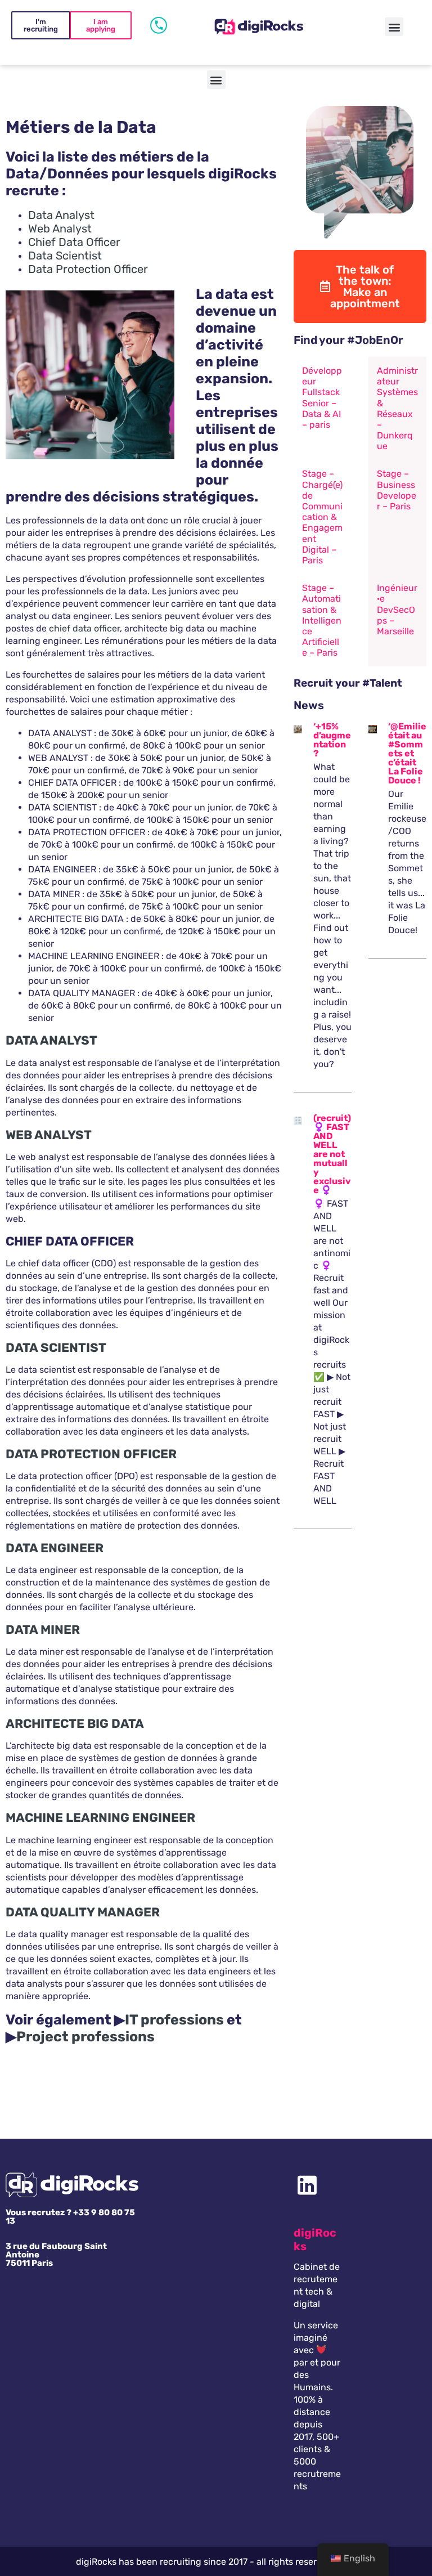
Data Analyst (61, 215)
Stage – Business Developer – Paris (397, 490)
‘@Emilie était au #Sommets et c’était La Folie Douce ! (407, 753)
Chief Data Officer (74, 242)
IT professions (174, 2020)
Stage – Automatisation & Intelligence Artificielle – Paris (322, 620)
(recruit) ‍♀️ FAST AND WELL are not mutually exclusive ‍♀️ (332, 1154)
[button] (394, 27)
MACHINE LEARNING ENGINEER (100, 1818)
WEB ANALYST (49, 1135)
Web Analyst (60, 229)
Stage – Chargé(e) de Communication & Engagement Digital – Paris (322, 517)
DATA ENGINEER (55, 1548)
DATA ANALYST (51, 1040)
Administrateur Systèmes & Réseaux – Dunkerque (397, 408)
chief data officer (84, 628)
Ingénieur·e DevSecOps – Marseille (397, 610)
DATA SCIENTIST (56, 1348)
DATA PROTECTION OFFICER (91, 1454)
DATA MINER (43, 1630)
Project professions (85, 2037)
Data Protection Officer (88, 269)
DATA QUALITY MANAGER (83, 1912)
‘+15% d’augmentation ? (332, 740)
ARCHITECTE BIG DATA (75, 1724)
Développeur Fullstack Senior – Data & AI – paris (322, 398)
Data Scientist (65, 256)
